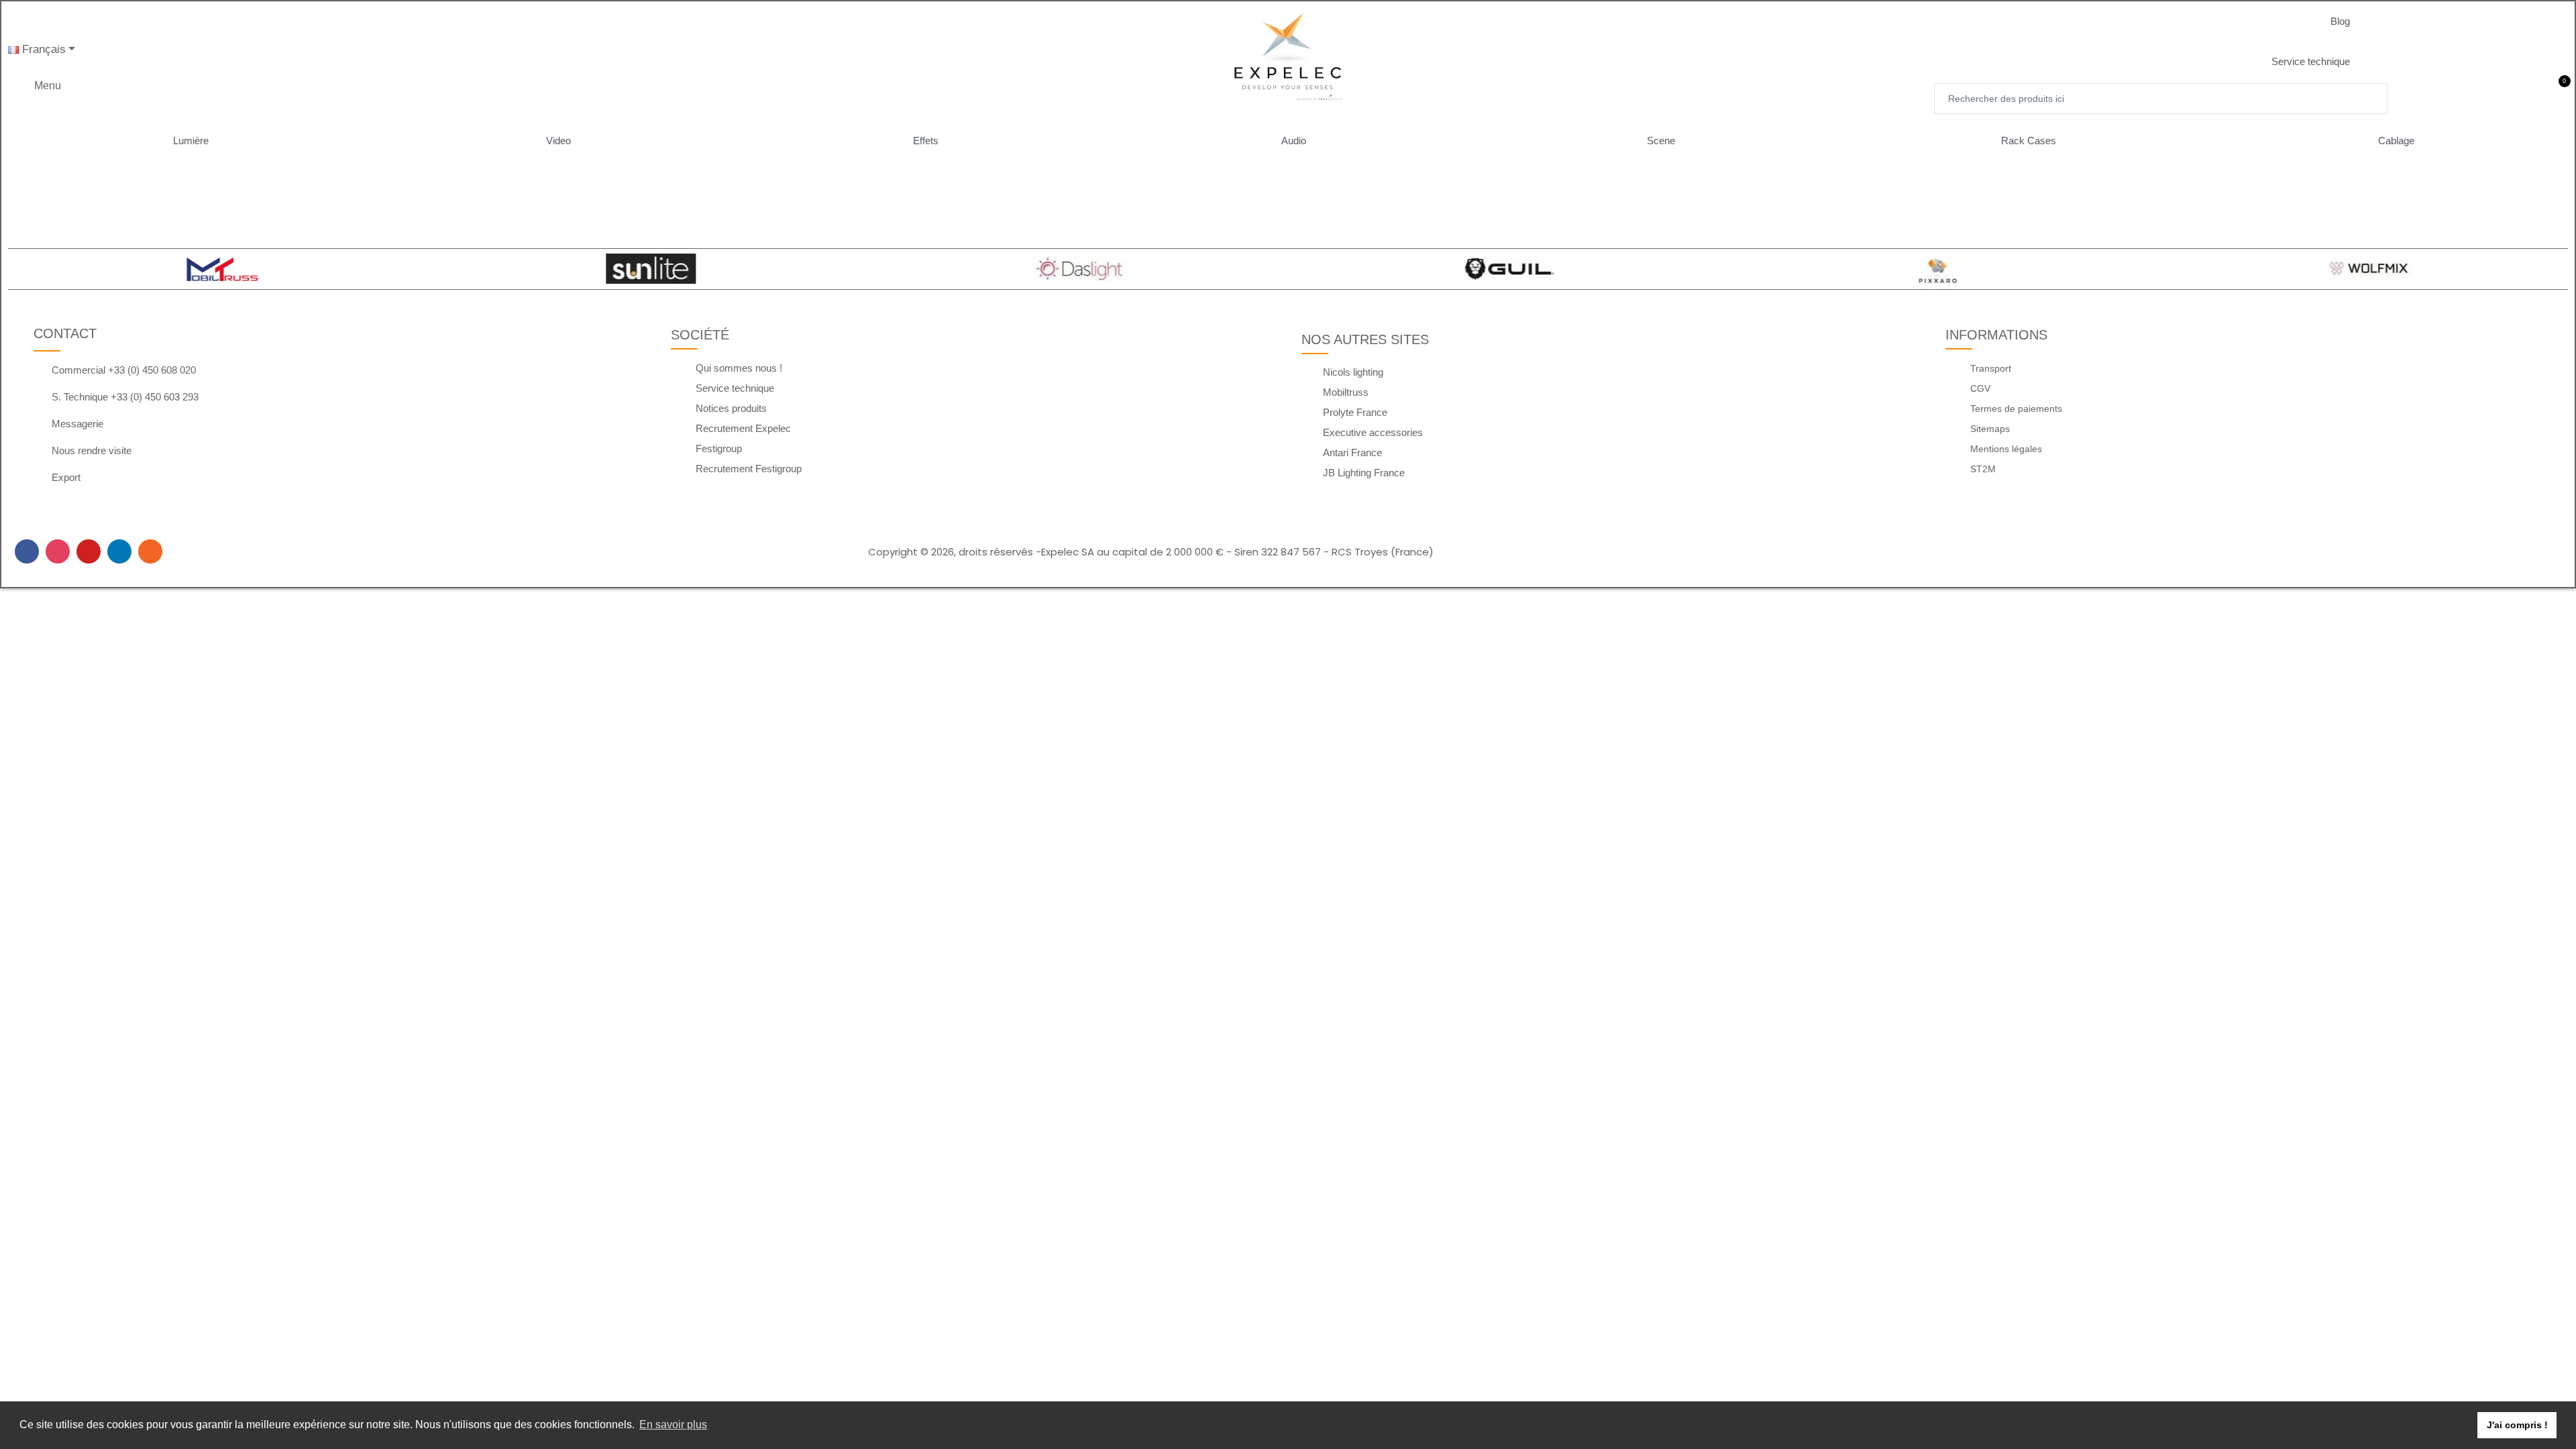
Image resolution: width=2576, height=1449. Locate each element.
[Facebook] (27, 551)
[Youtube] (89, 551)
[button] (2351, 21)
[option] (216, 269)
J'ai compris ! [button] (2517, 1425)
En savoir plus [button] (673, 1425)
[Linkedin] (119, 551)
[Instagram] (58, 551)
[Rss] (150, 551)
